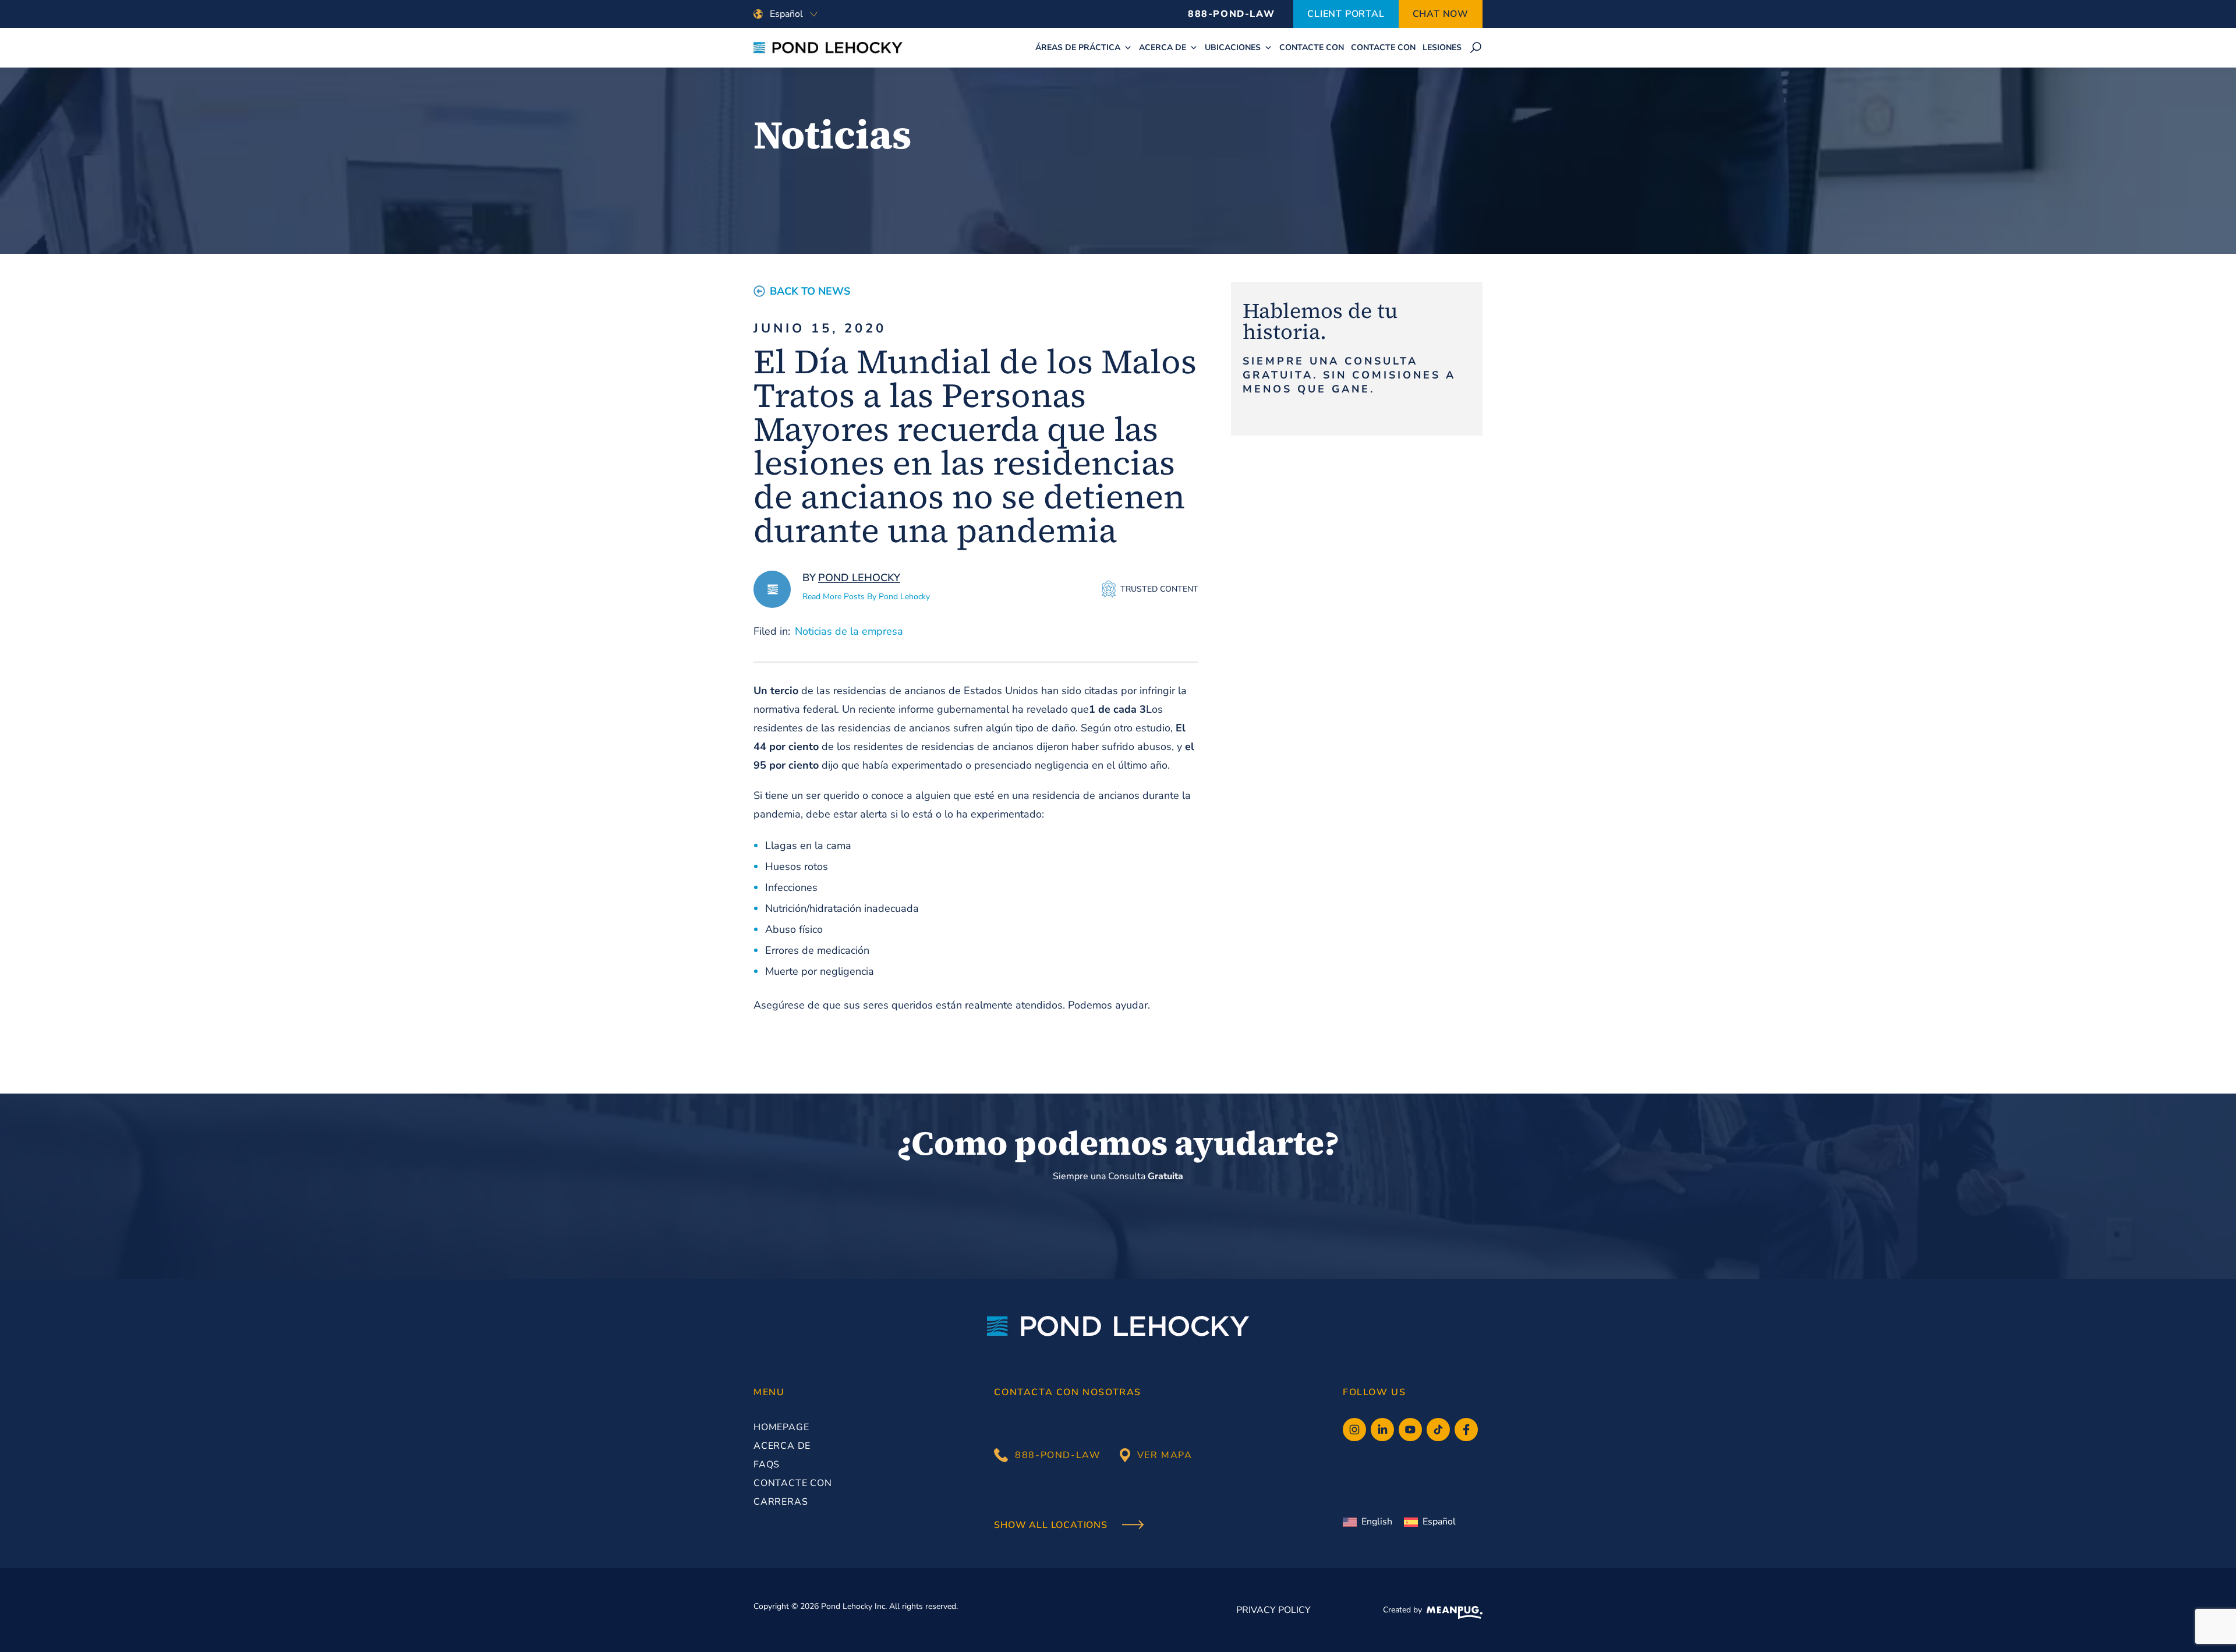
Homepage (781, 1427)
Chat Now (1441, 14)
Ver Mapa (1165, 1455)
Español (1439, 1522)
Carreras (781, 1502)
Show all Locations (1052, 1526)
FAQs (767, 1464)
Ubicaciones (1233, 47)
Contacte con (1312, 47)
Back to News (810, 291)
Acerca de (1163, 47)
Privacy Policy (1273, 1610)
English (1377, 1522)
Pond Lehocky (859, 578)
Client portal (1346, 14)
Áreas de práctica (1078, 47)
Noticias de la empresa (849, 631)
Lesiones (1442, 47)
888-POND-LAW (1231, 14)
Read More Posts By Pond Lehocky (866, 597)
